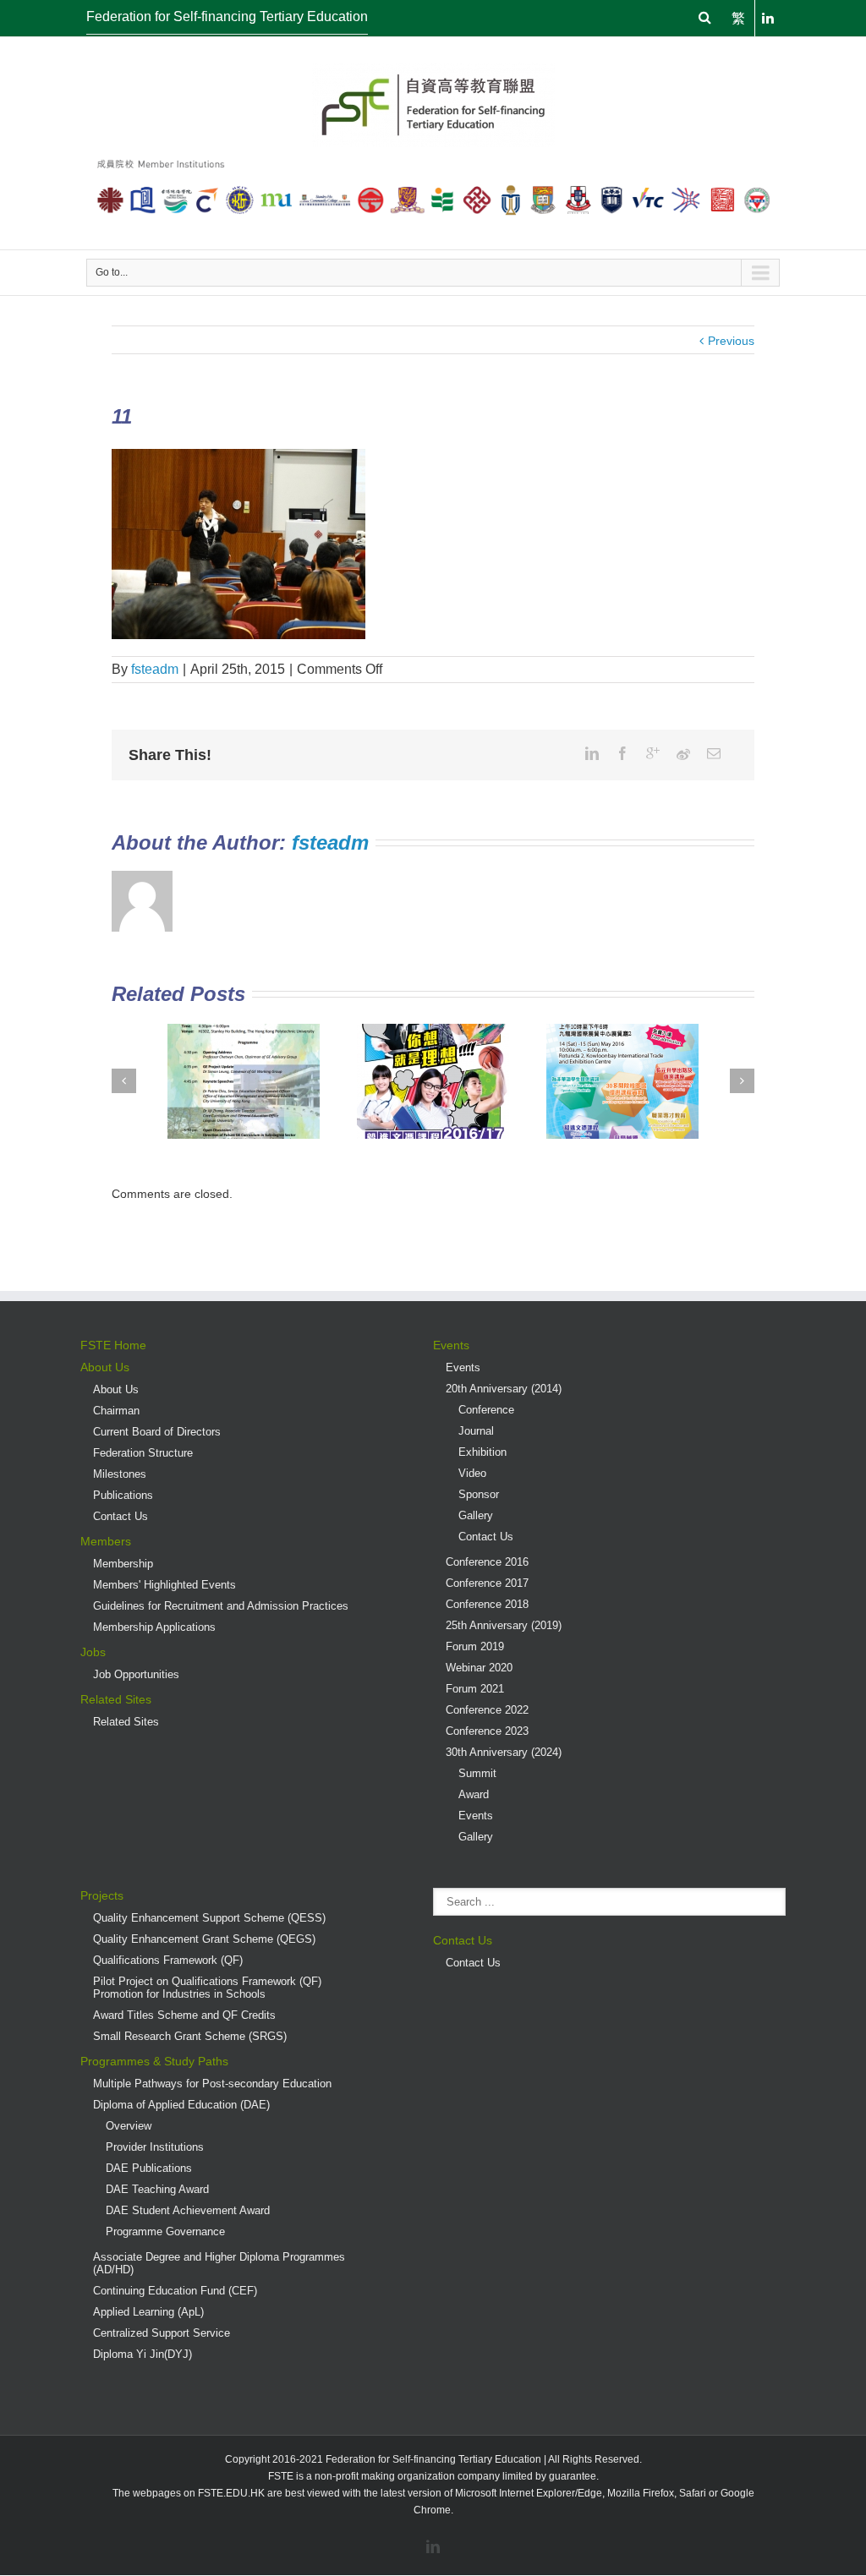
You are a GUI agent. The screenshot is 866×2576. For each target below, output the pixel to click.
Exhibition (482, 1452)
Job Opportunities (136, 1674)
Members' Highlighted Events (164, 1585)
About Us (105, 1367)
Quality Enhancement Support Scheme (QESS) (209, 1918)
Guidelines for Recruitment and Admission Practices (221, 1606)
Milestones (120, 1474)
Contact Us (121, 1516)
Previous (731, 341)
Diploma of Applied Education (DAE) (181, 2105)
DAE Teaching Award (157, 2189)
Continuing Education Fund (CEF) (175, 2291)
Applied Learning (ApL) (148, 2312)
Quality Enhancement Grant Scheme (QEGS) (204, 1939)
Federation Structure (143, 1453)
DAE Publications (149, 2168)
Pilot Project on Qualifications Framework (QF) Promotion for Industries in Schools (207, 1988)
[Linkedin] (592, 753)
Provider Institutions (155, 2147)
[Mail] (714, 753)
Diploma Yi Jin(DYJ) (143, 2354)
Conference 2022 (487, 1710)
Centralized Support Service (162, 2333)
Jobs (93, 1652)
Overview (129, 2126)
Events (451, 1345)
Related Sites (116, 1699)
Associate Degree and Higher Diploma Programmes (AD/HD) (219, 2263)
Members (106, 1541)
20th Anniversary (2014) (504, 1389)
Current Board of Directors (157, 1432)
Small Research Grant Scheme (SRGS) (190, 2036)
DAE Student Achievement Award (188, 2210)
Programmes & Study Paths (154, 2061)
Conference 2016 (487, 1562)
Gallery (476, 1515)
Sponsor (479, 1494)
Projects (102, 1895)
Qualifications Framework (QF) (168, 1960)
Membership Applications (154, 1627)
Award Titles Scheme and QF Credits (184, 2015)
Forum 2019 (475, 1646)
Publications (123, 1495)
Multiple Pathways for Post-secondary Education (212, 2084)
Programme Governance (165, 2231)
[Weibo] (683, 754)
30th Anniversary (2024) (504, 1752)
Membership (123, 1564)
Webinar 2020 (479, 1668)
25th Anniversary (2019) (504, 1625)
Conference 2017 (487, 1583)
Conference (486, 1410)
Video (472, 1473)
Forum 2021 (475, 1689)
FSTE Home (113, 1345)
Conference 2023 (487, 1731)
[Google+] (653, 753)
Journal (476, 1431)
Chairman (116, 1411)
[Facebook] (622, 753)
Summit (477, 1773)
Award (474, 1794)
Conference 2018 (487, 1604)
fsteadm (155, 669)
